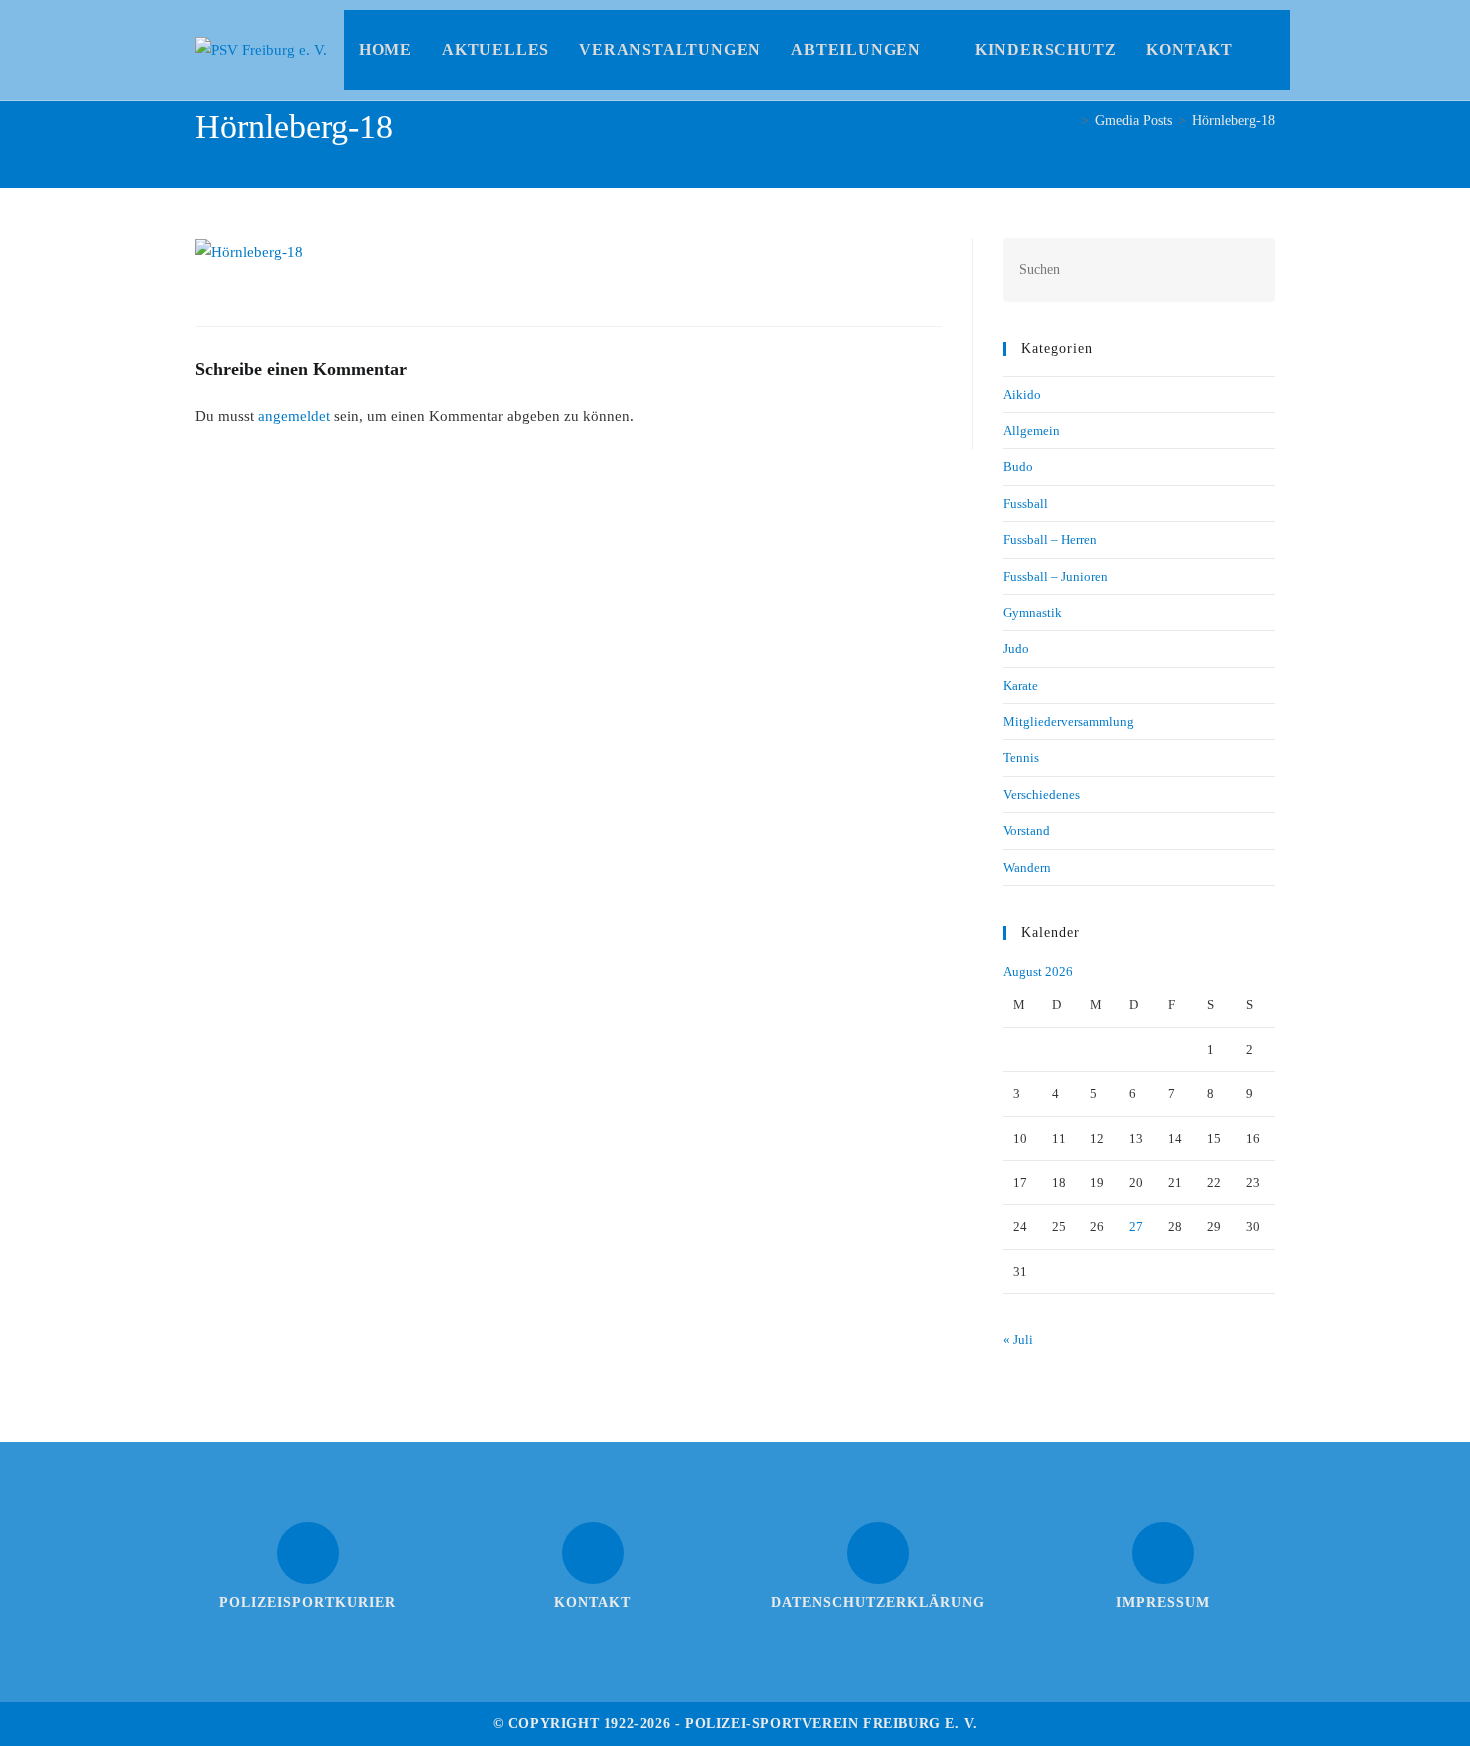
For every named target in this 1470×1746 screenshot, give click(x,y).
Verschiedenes (1041, 794)
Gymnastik (1032, 612)
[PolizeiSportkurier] (308, 1553)
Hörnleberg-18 (1233, 120)
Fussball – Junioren (1055, 576)
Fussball (1025, 503)
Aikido (1022, 394)
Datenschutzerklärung (878, 1602)
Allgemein (1031, 430)
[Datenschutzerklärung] (878, 1553)
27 (1136, 1226)
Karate (1020, 685)
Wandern (1027, 867)
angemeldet (294, 416)
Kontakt (592, 1602)
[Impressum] (1163, 1553)
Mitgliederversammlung (1068, 721)
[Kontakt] (593, 1553)
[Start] (1069, 120)
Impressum (1163, 1602)
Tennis (1021, 757)
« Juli (1018, 1339)
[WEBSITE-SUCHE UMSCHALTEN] (1269, 50)
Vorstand (1026, 830)
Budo (1018, 466)
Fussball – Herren (1050, 539)
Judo (1016, 648)
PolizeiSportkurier (307, 1602)
